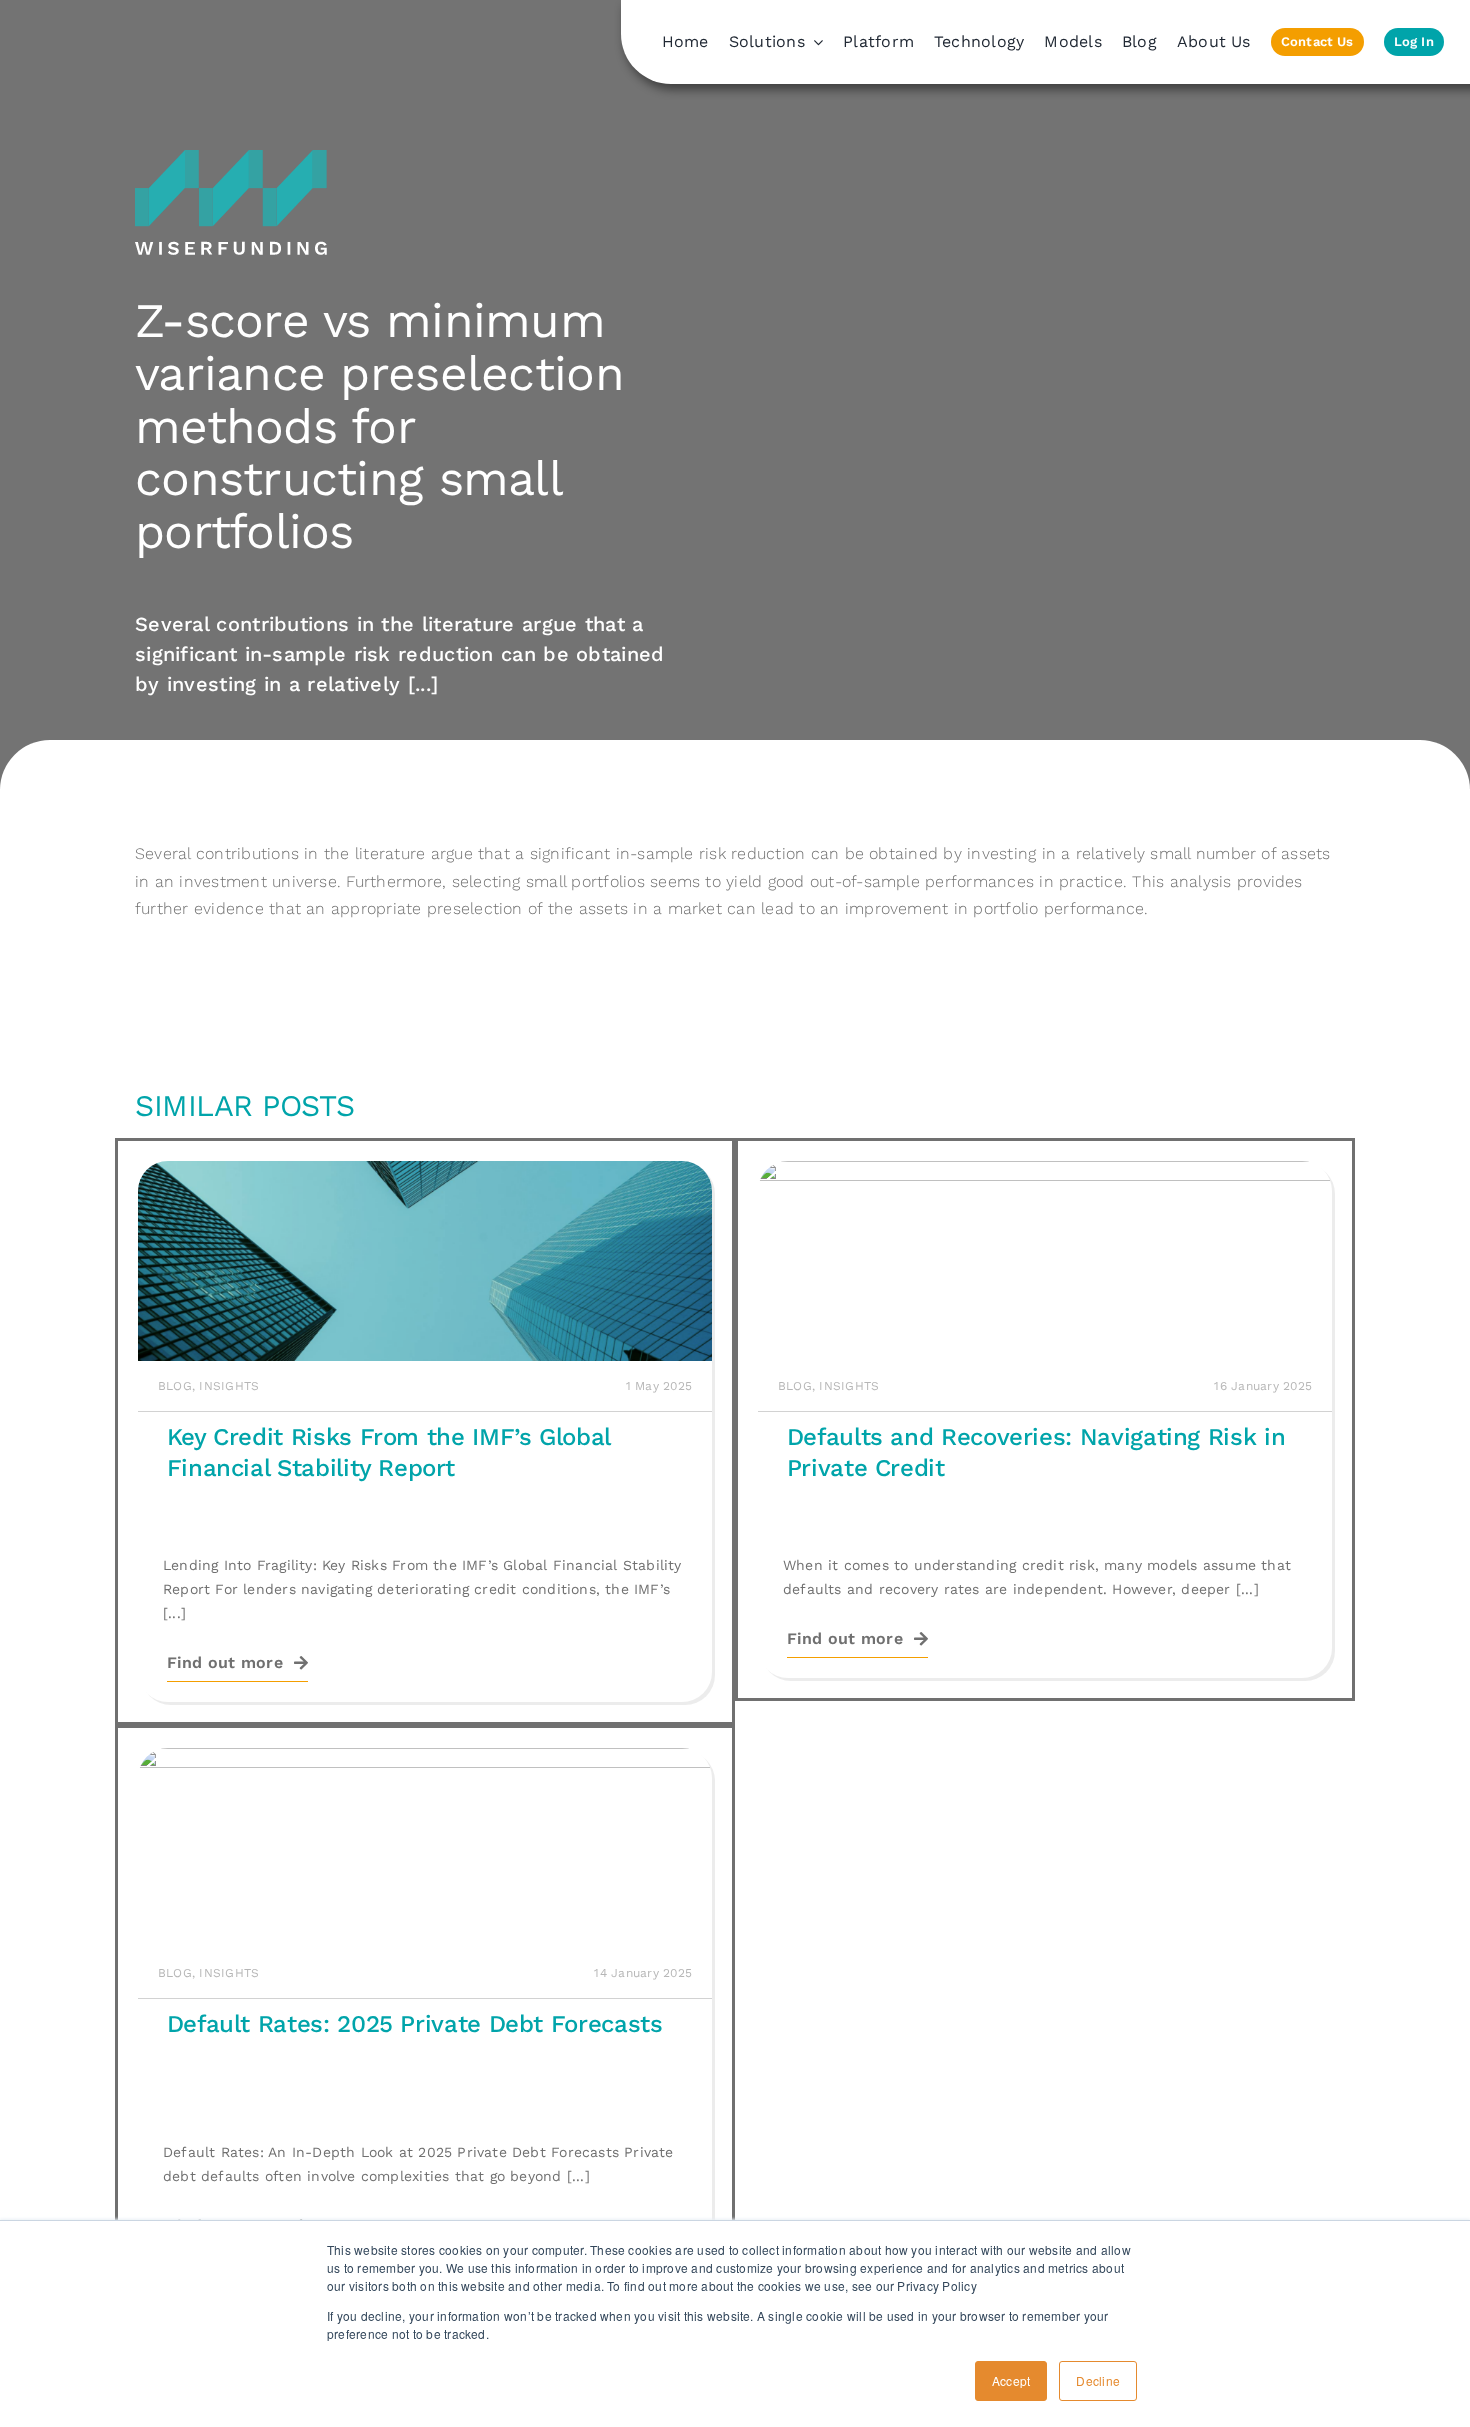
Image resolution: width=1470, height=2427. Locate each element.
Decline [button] (1098, 2380)
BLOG (175, 1386)
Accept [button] (1011, 2380)
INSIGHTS (229, 1386)
